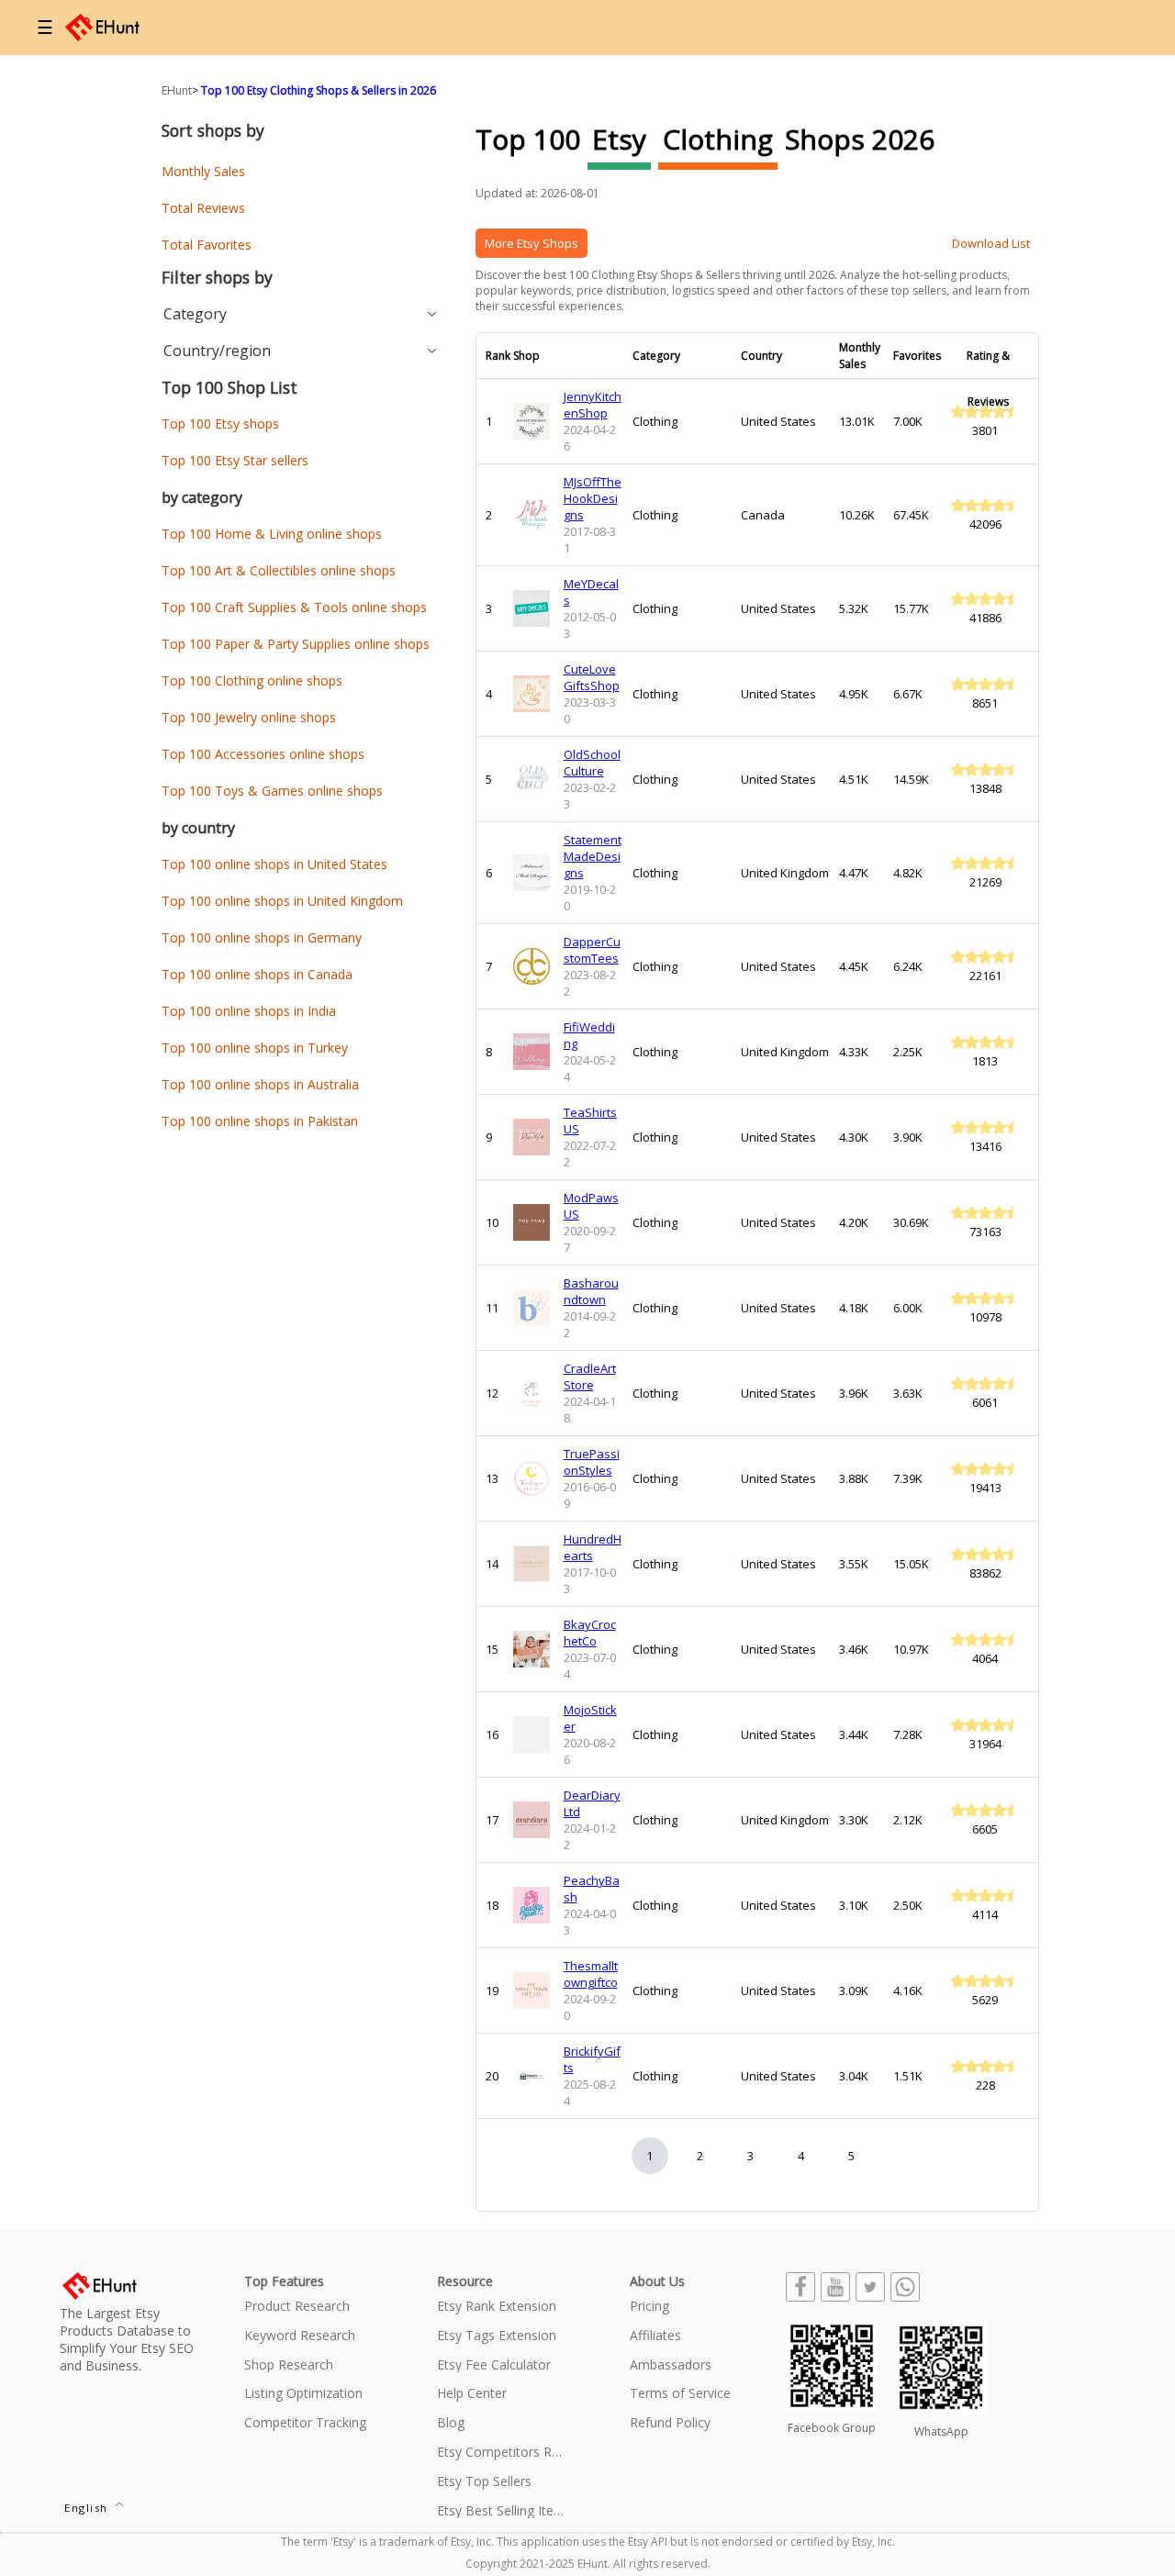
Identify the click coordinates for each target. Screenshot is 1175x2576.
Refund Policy (670, 2423)
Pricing (649, 2307)
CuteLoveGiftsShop (592, 677)
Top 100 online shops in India (249, 1011)
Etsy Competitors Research (501, 2453)
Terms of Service (680, 2394)
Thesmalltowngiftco (591, 1974)
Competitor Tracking (305, 2423)
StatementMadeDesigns (593, 856)
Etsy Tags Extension (497, 2336)
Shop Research (289, 2365)
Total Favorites (207, 245)
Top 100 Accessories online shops (263, 754)
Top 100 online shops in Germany (262, 937)
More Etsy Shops (532, 243)
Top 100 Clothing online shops (252, 680)
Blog (451, 2423)
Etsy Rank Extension (497, 2307)
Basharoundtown (591, 1291)
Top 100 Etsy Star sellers (235, 460)
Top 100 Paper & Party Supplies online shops (296, 644)
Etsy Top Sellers (484, 2482)
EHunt (177, 90)
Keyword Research (300, 2336)
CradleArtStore (590, 1377)
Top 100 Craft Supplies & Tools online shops (294, 607)
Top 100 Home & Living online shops (272, 534)
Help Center (472, 2394)
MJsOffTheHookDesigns (593, 498)
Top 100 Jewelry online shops (249, 717)
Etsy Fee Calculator (494, 2365)
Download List (991, 243)
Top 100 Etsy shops (220, 424)
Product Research (297, 2307)
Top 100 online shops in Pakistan (260, 1121)
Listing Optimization (303, 2394)
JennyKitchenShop (593, 405)
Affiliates (655, 2336)
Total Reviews (203, 208)
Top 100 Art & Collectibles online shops (279, 570)
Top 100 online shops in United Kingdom (282, 901)
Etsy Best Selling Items (501, 2511)
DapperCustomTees (592, 950)
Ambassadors (671, 2365)
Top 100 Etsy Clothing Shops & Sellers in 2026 (319, 90)
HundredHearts (593, 1547)
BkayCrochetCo (590, 1633)
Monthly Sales (203, 171)
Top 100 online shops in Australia (260, 1084)
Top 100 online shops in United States (274, 864)
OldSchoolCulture (592, 763)
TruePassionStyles (592, 1462)
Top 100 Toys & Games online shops (272, 791)
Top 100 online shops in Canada (257, 974)
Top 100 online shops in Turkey (255, 1048)
